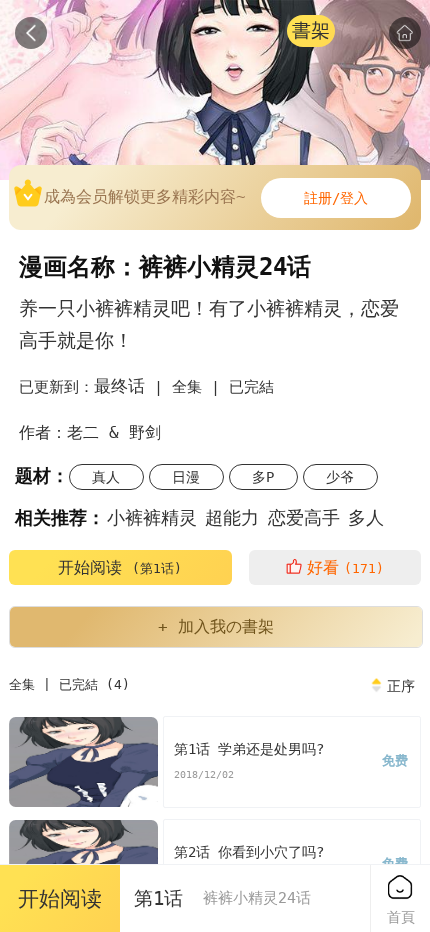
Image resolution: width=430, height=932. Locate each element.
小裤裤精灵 (152, 517)
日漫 (186, 477)
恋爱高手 (304, 517)
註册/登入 (336, 198)
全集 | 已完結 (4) (69, 684)
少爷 (340, 477)
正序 (401, 686)
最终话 (119, 386)
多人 (366, 517)
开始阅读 (120, 567)
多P (263, 477)
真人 (106, 477)
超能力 (232, 517)
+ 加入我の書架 (216, 626)
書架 (311, 30)
